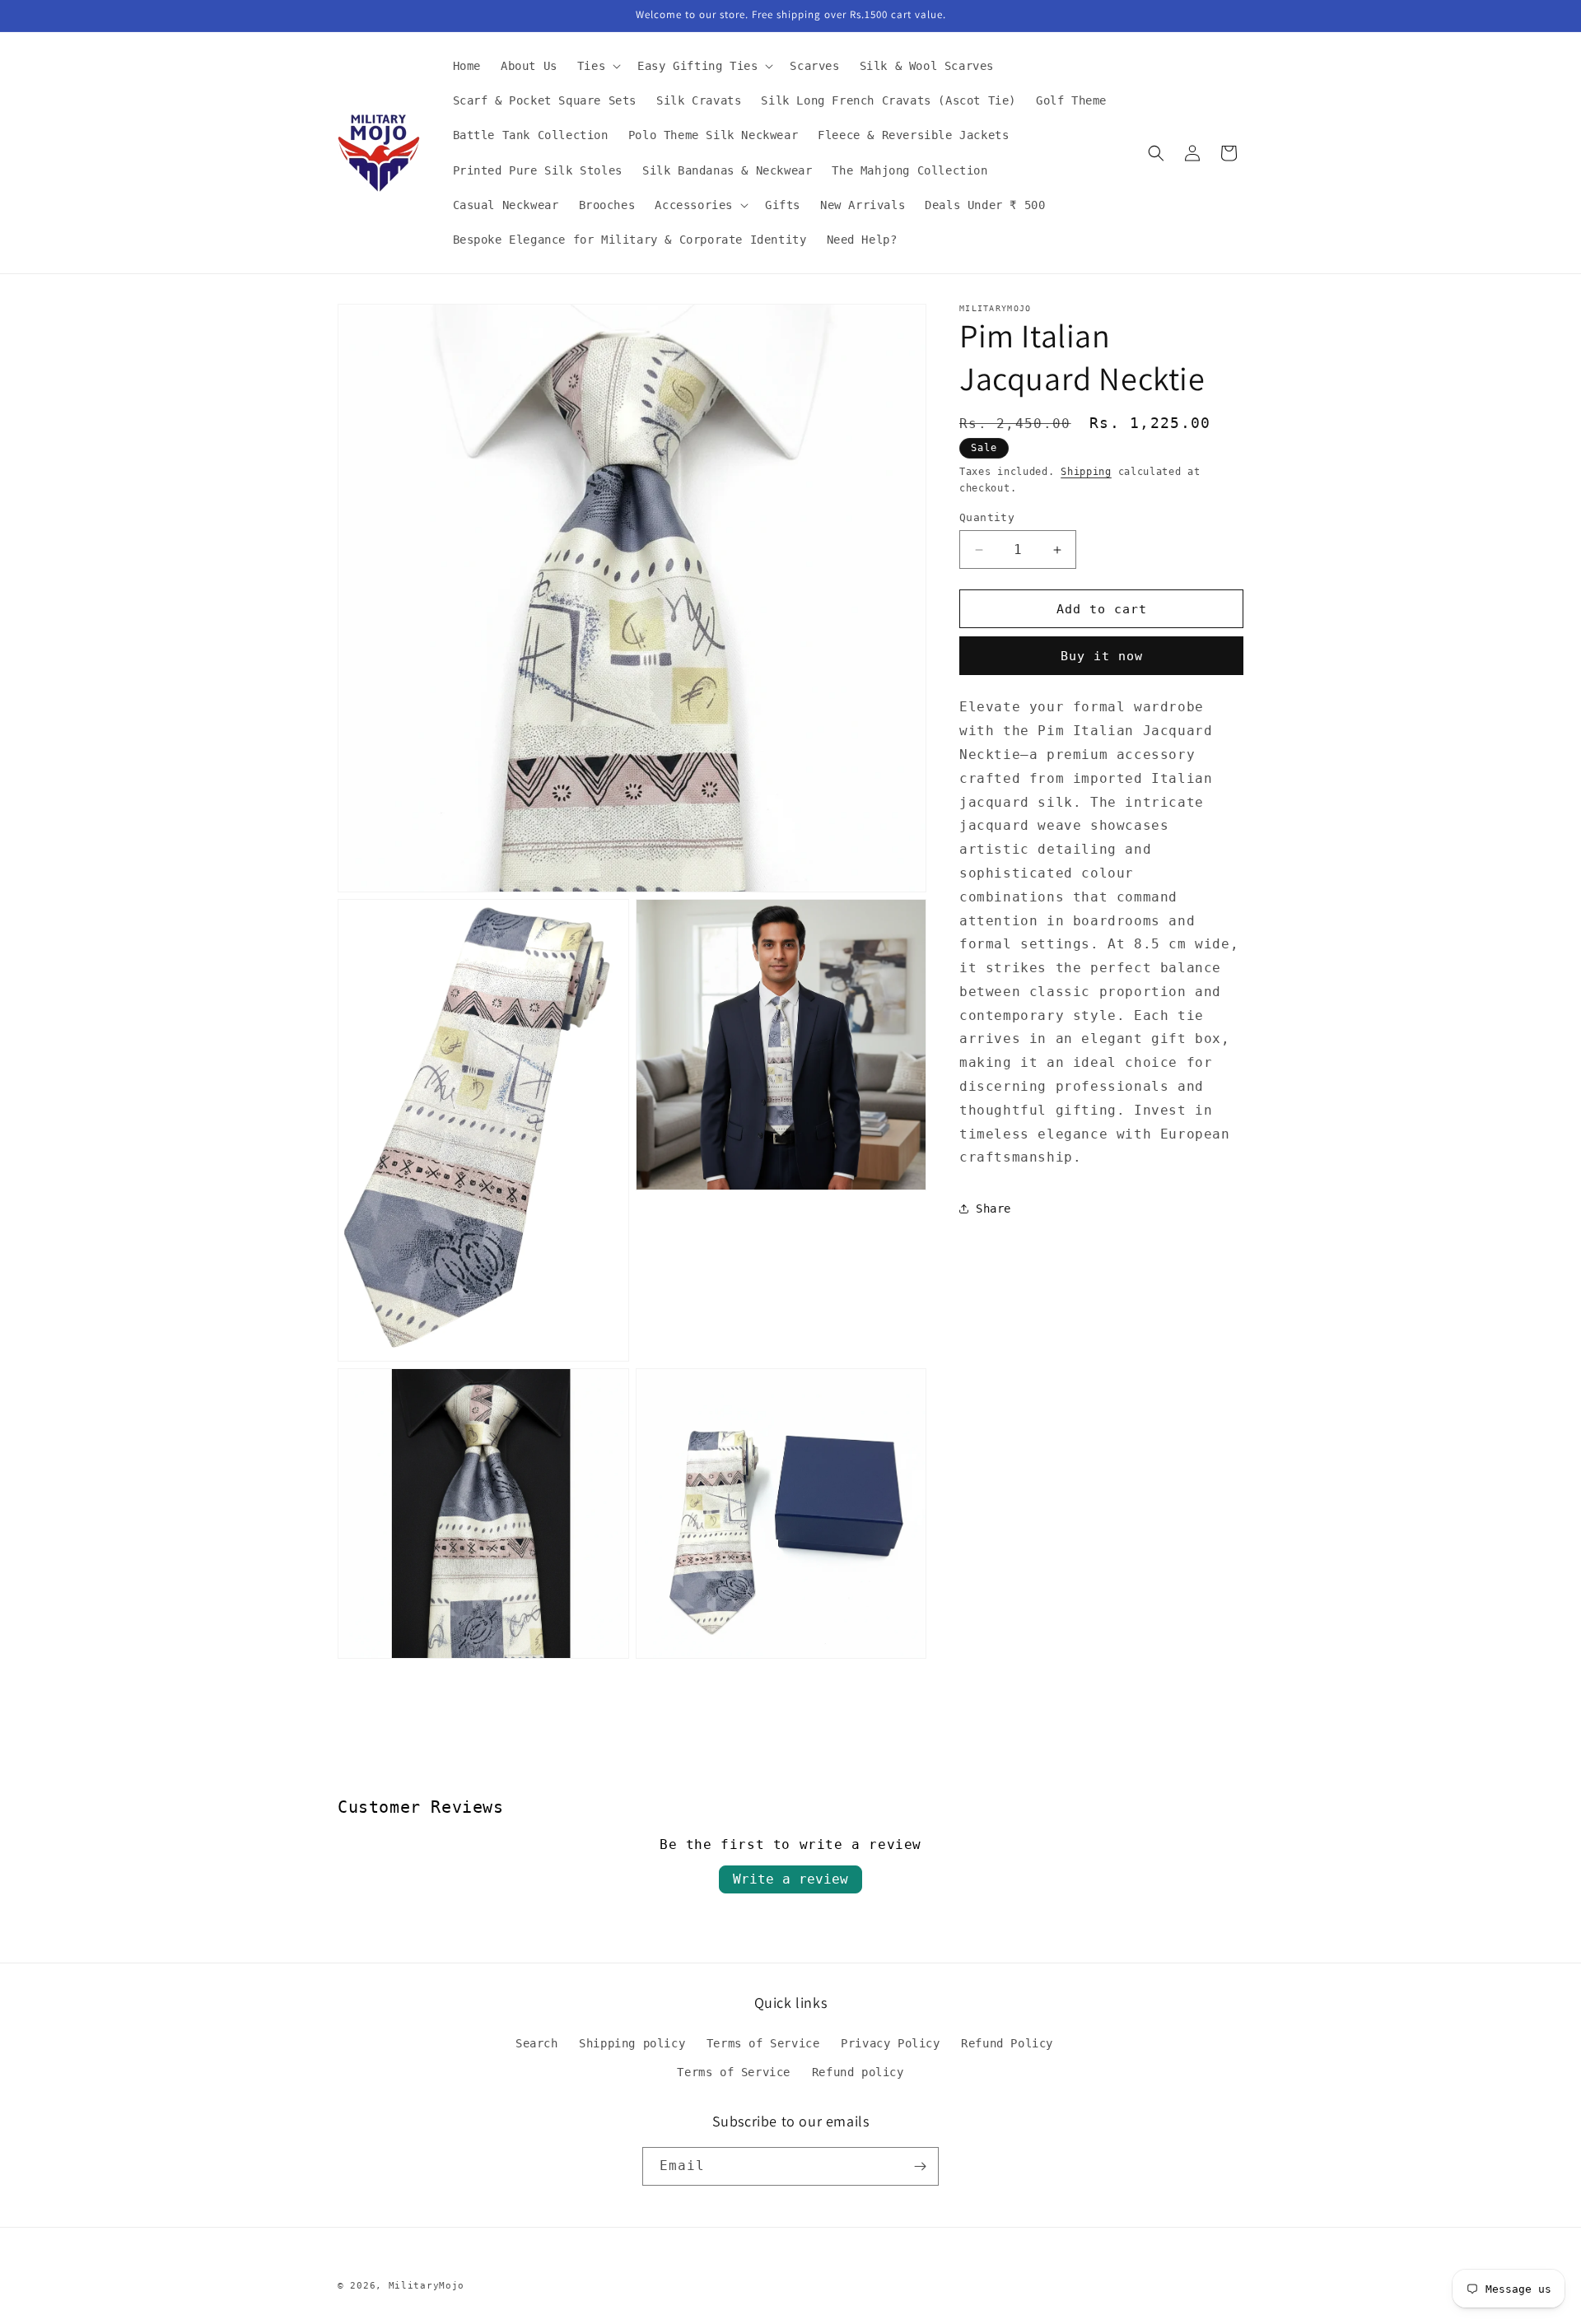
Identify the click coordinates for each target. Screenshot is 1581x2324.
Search (537, 2043)
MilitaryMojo (427, 2286)
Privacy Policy (890, 2043)
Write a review (790, 1879)
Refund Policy (1007, 2043)
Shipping (1086, 472)
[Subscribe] (920, 2166)
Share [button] (993, 1209)
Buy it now (1102, 656)
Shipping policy (632, 2043)
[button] (597, 66)
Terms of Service (763, 2043)
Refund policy (858, 2072)
